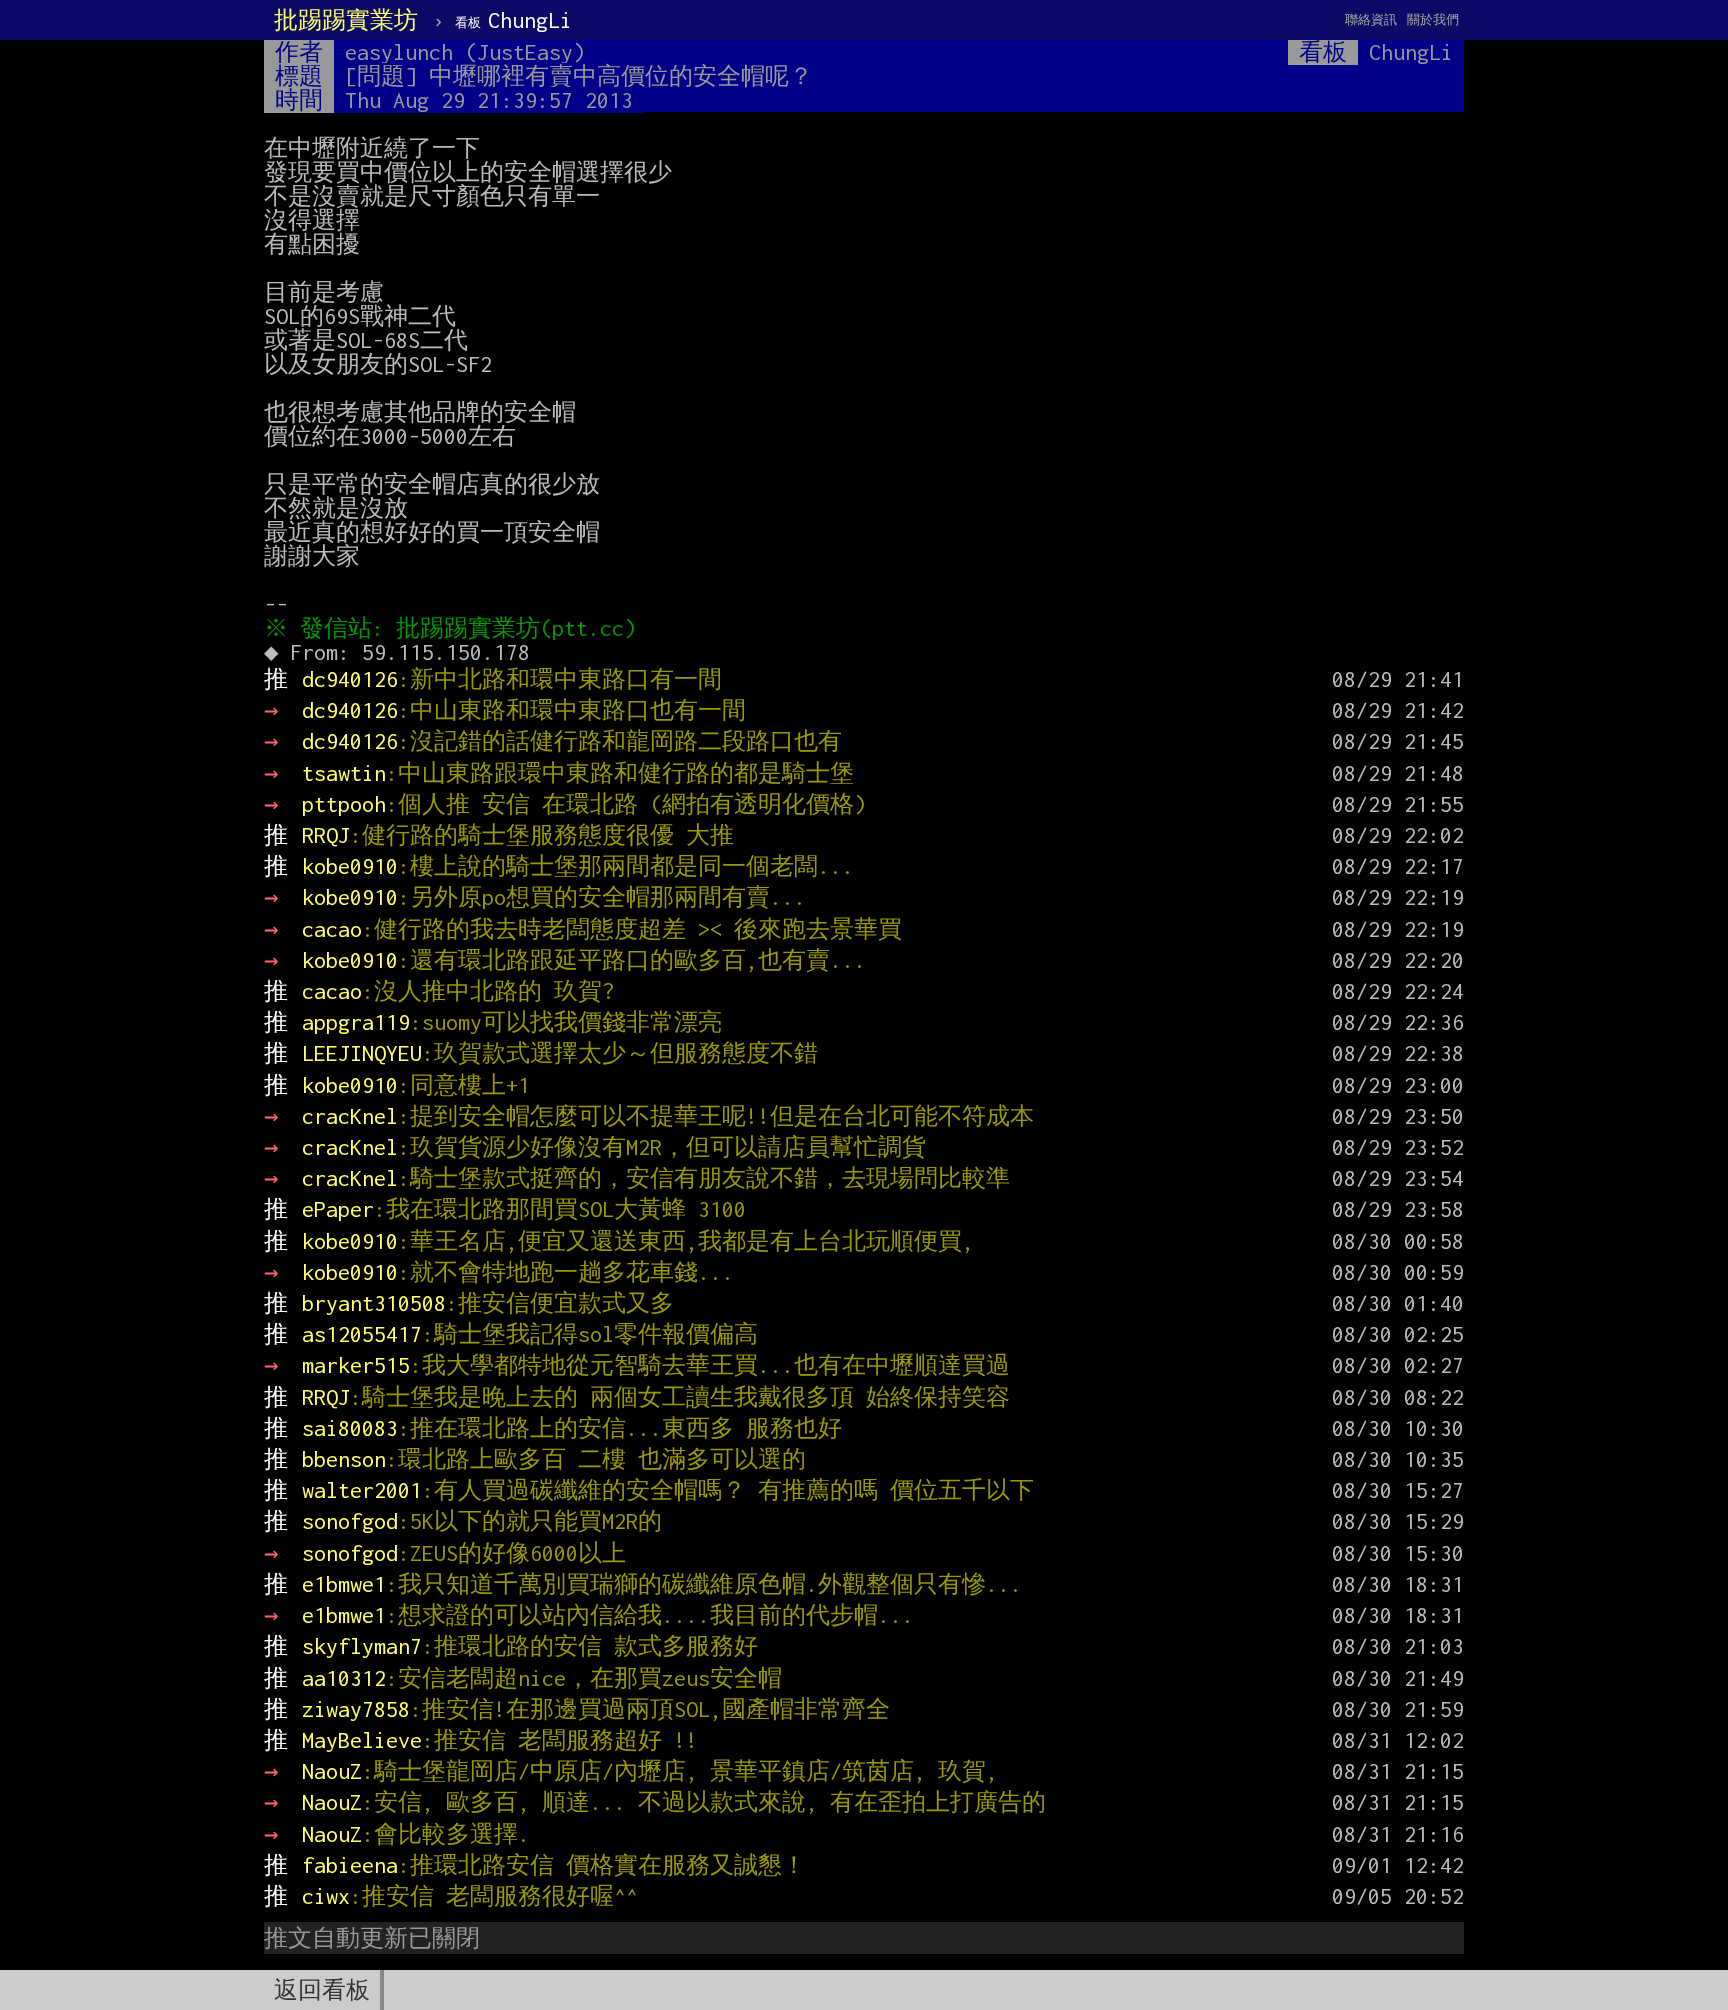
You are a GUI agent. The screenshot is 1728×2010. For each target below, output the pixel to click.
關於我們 (1433, 19)
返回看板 (322, 1990)
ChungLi (513, 20)
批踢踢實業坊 (346, 20)
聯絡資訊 (1371, 19)
